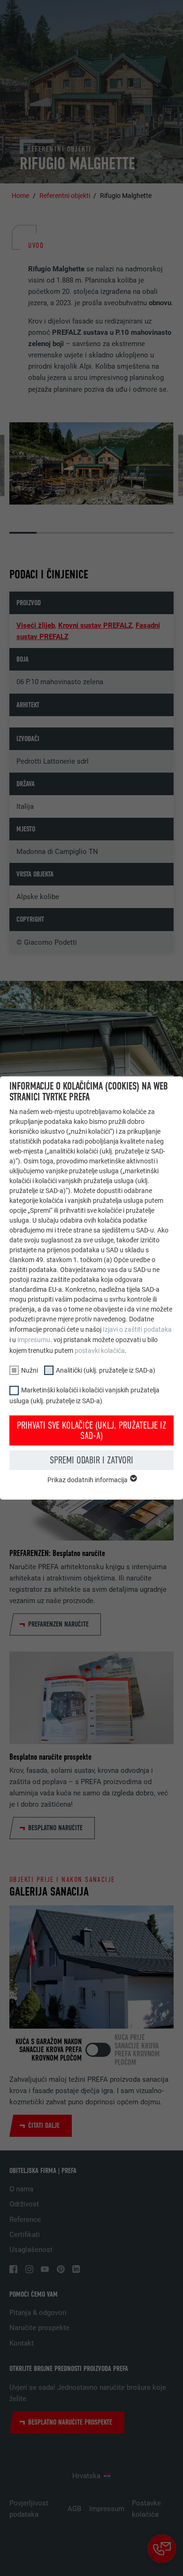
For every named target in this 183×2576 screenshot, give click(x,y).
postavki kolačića (100, 1351)
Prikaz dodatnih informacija (88, 1480)
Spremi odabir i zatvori (91, 1460)
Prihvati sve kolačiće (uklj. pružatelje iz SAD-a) (91, 1430)
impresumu (34, 1340)
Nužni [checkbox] (30, 1370)
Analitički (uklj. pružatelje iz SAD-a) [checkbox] (106, 1370)
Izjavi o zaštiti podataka (137, 1329)
